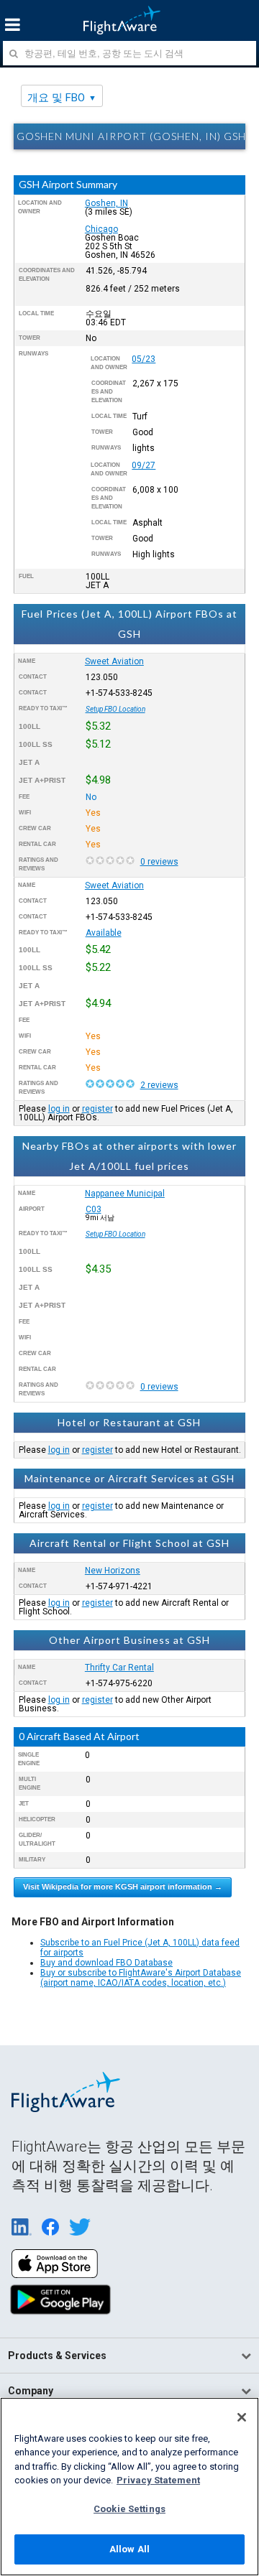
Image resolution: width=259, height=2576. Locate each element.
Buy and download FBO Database (106, 1963)
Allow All (129, 2549)
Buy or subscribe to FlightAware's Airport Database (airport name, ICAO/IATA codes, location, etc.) (141, 1978)
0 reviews (159, 862)
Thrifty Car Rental (119, 1668)
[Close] (242, 2417)
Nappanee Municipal (125, 1194)
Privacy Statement (158, 2480)
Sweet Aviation (114, 661)
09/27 (144, 465)
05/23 (144, 359)
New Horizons (113, 1571)
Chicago (101, 229)
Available (104, 933)
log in (59, 1109)
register (97, 1109)
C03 (94, 1209)
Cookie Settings (129, 2509)
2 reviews (159, 1085)
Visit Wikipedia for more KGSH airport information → (123, 1887)
